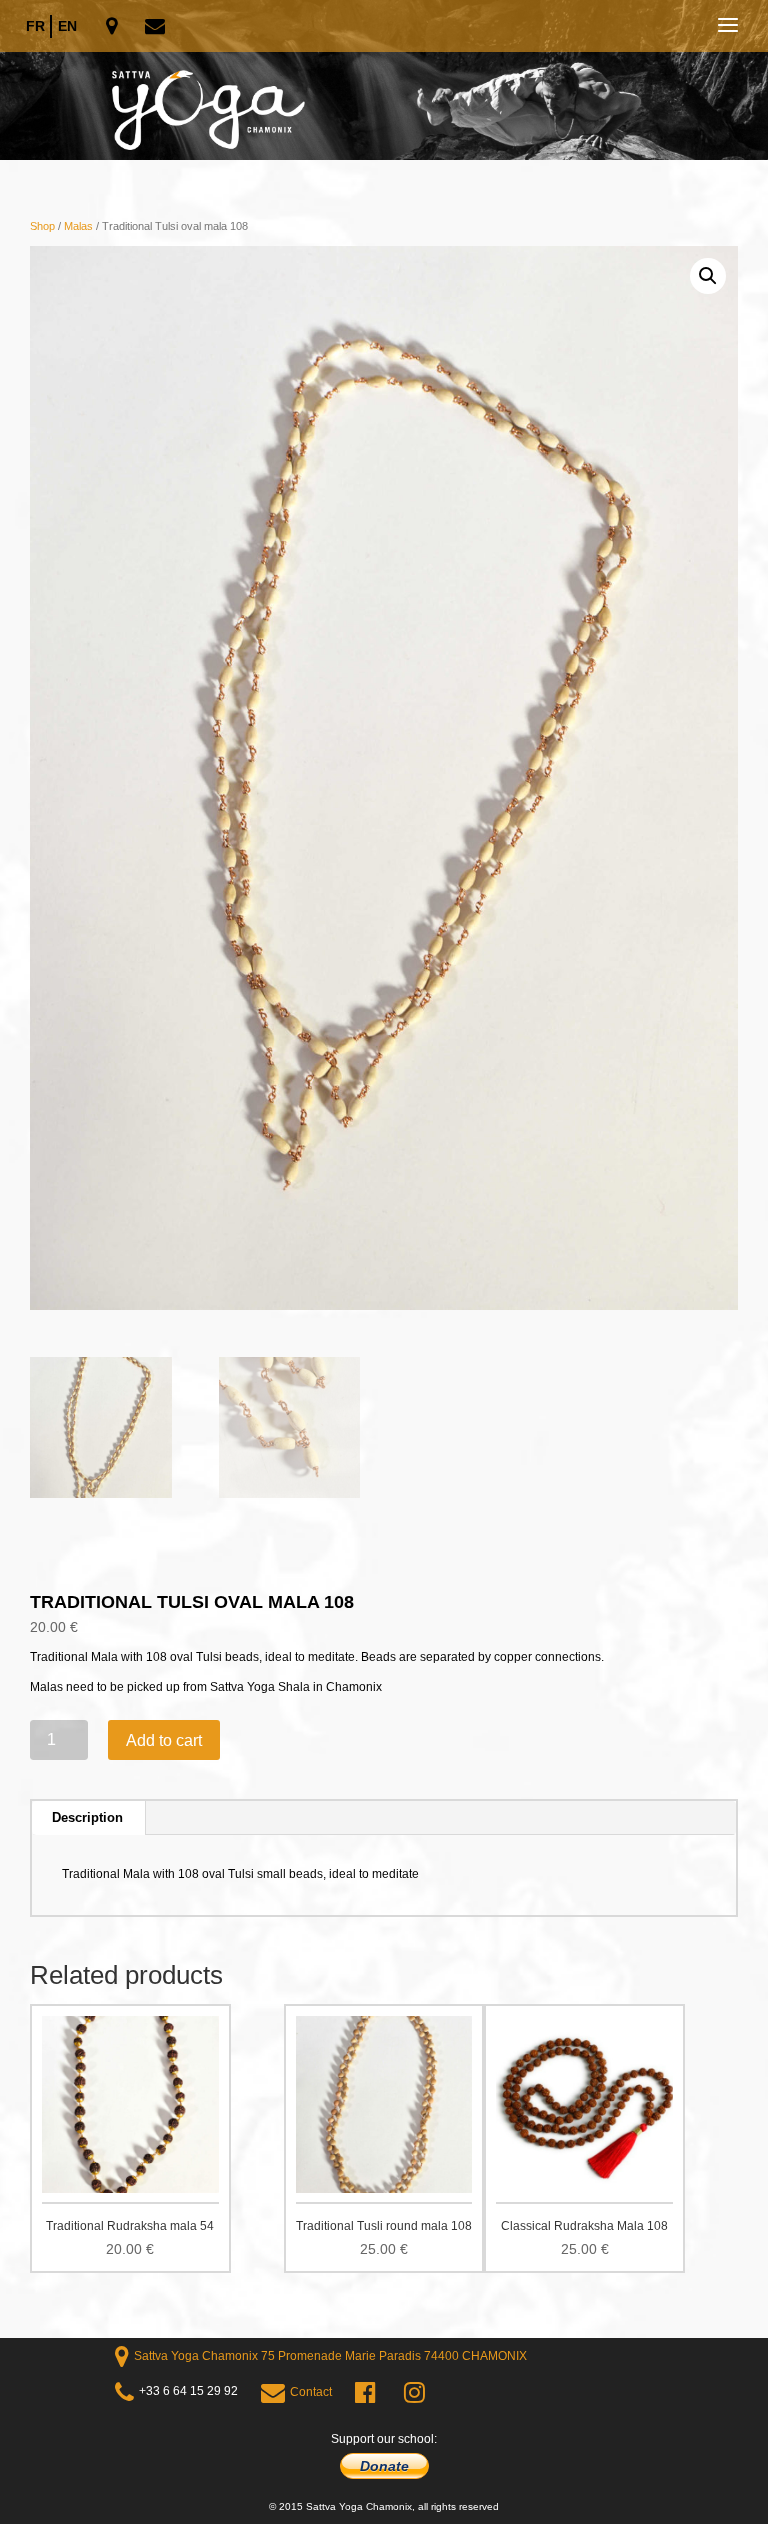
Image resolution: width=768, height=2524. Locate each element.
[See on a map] (113, 27)
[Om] (384, 80)
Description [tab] (87, 1817)
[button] (708, 276)
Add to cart (164, 1740)
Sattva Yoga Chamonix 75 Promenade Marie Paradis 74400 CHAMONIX (330, 2356)
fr (35, 26)
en (67, 26)
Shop (42, 226)
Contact (311, 2392)
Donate (384, 2466)
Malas (78, 226)
